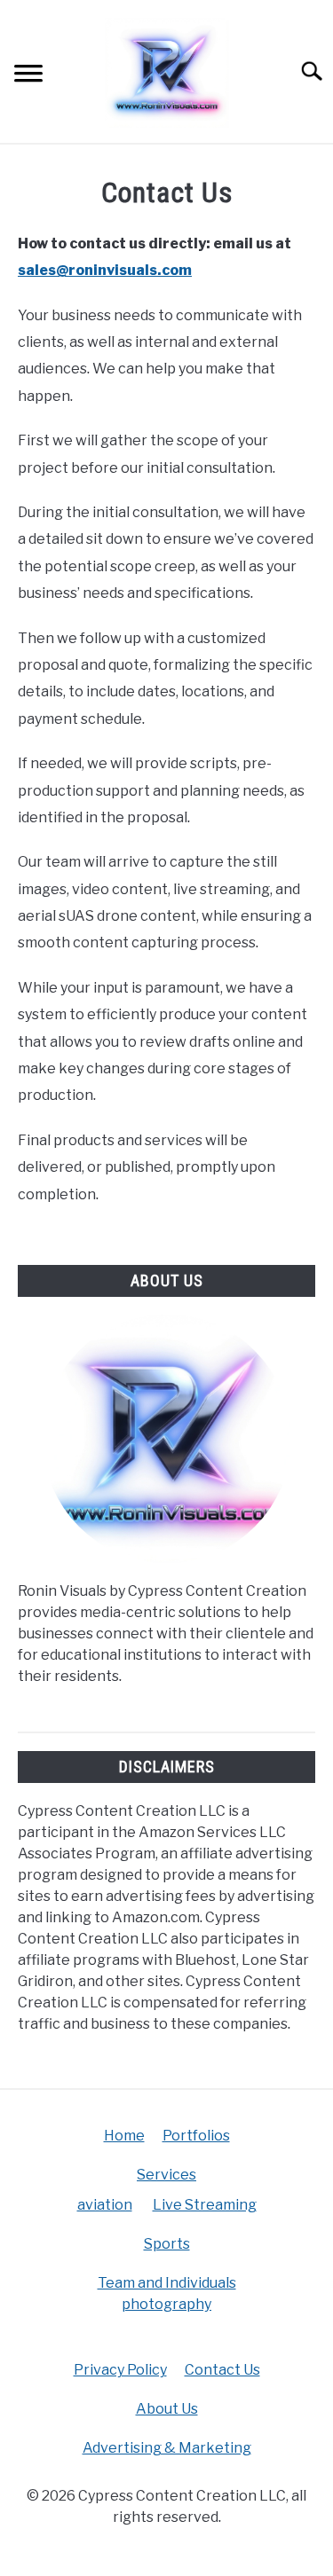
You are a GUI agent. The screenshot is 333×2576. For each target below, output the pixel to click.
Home (124, 2136)
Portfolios (196, 2136)
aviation (105, 2205)
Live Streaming (205, 2205)
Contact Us (222, 2370)
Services (166, 2175)
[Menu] (28, 76)
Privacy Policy (120, 2370)
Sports (167, 2244)
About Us (167, 2409)
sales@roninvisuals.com (105, 270)
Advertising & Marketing (167, 2448)
